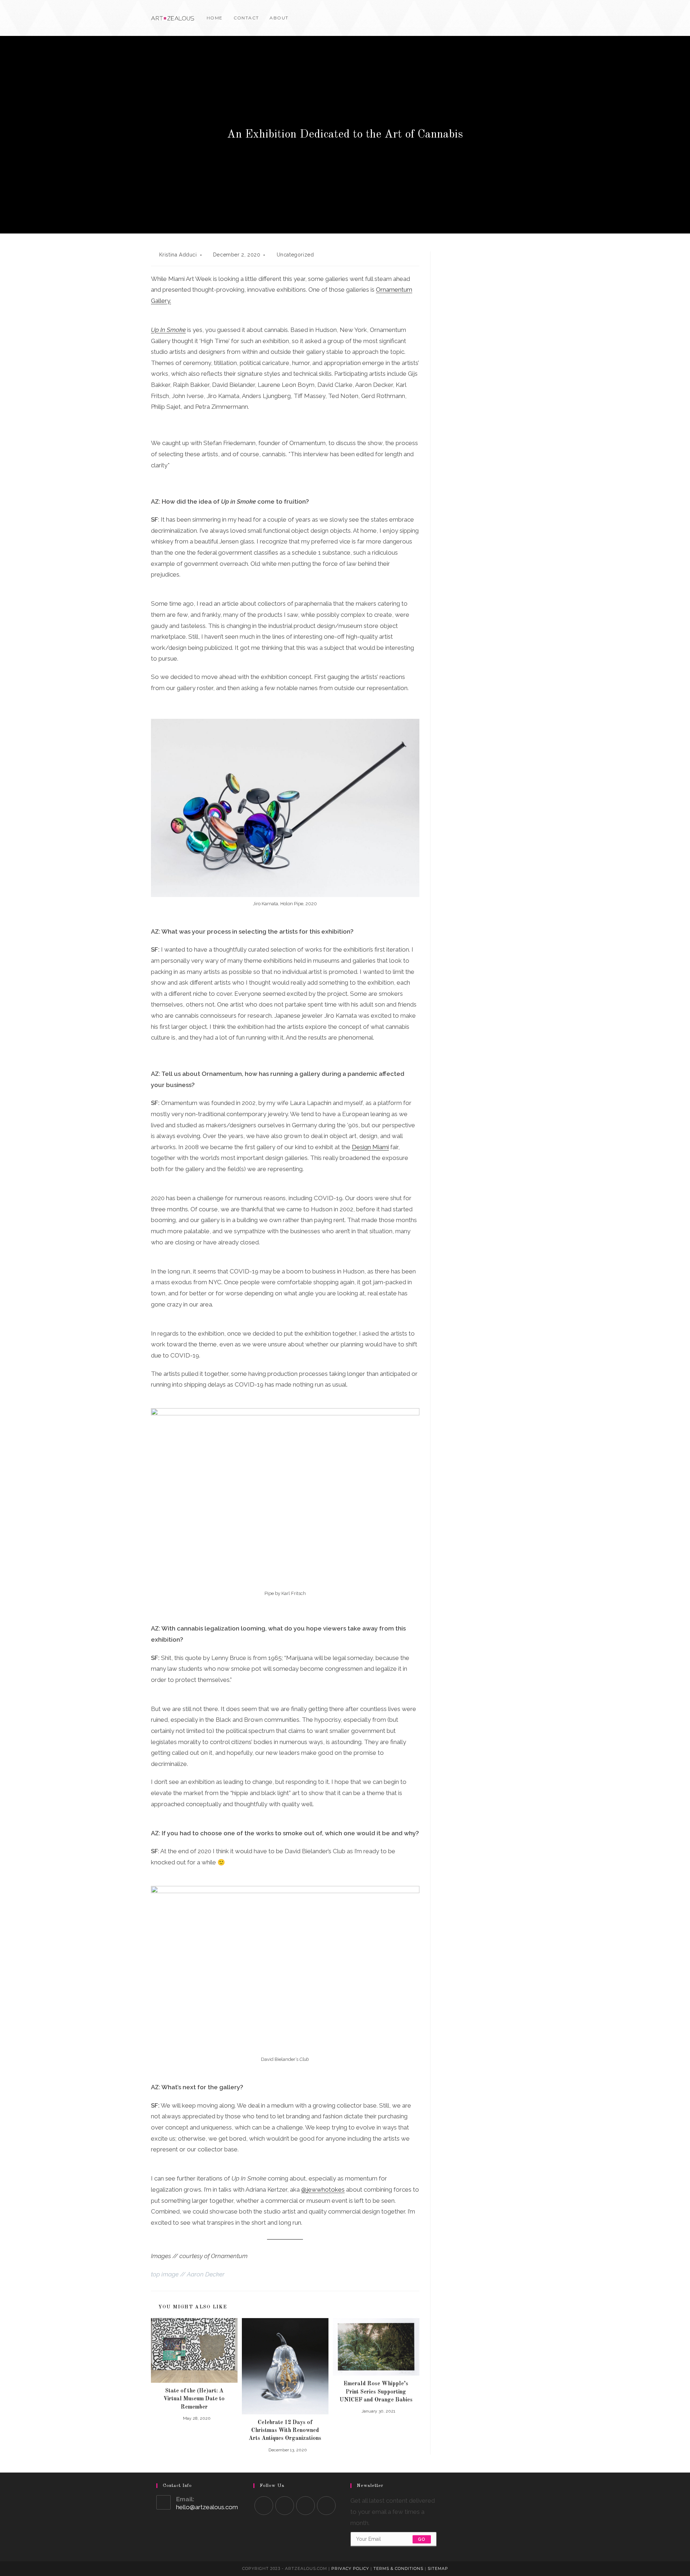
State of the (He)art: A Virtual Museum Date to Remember (194, 2399)
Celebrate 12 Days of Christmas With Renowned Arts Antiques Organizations (285, 2431)
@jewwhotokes (323, 2189)
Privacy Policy (350, 2568)
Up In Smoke (168, 330)
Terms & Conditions (398, 2568)
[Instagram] (537, 18)
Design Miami (370, 1147)
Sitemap (438, 2568)
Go (422, 2539)
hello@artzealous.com (207, 2507)
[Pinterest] (526, 18)
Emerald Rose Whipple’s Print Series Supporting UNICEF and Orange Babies (376, 2392)
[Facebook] (516, 18)
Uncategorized (295, 255)
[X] (505, 18)
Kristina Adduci (178, 255)
